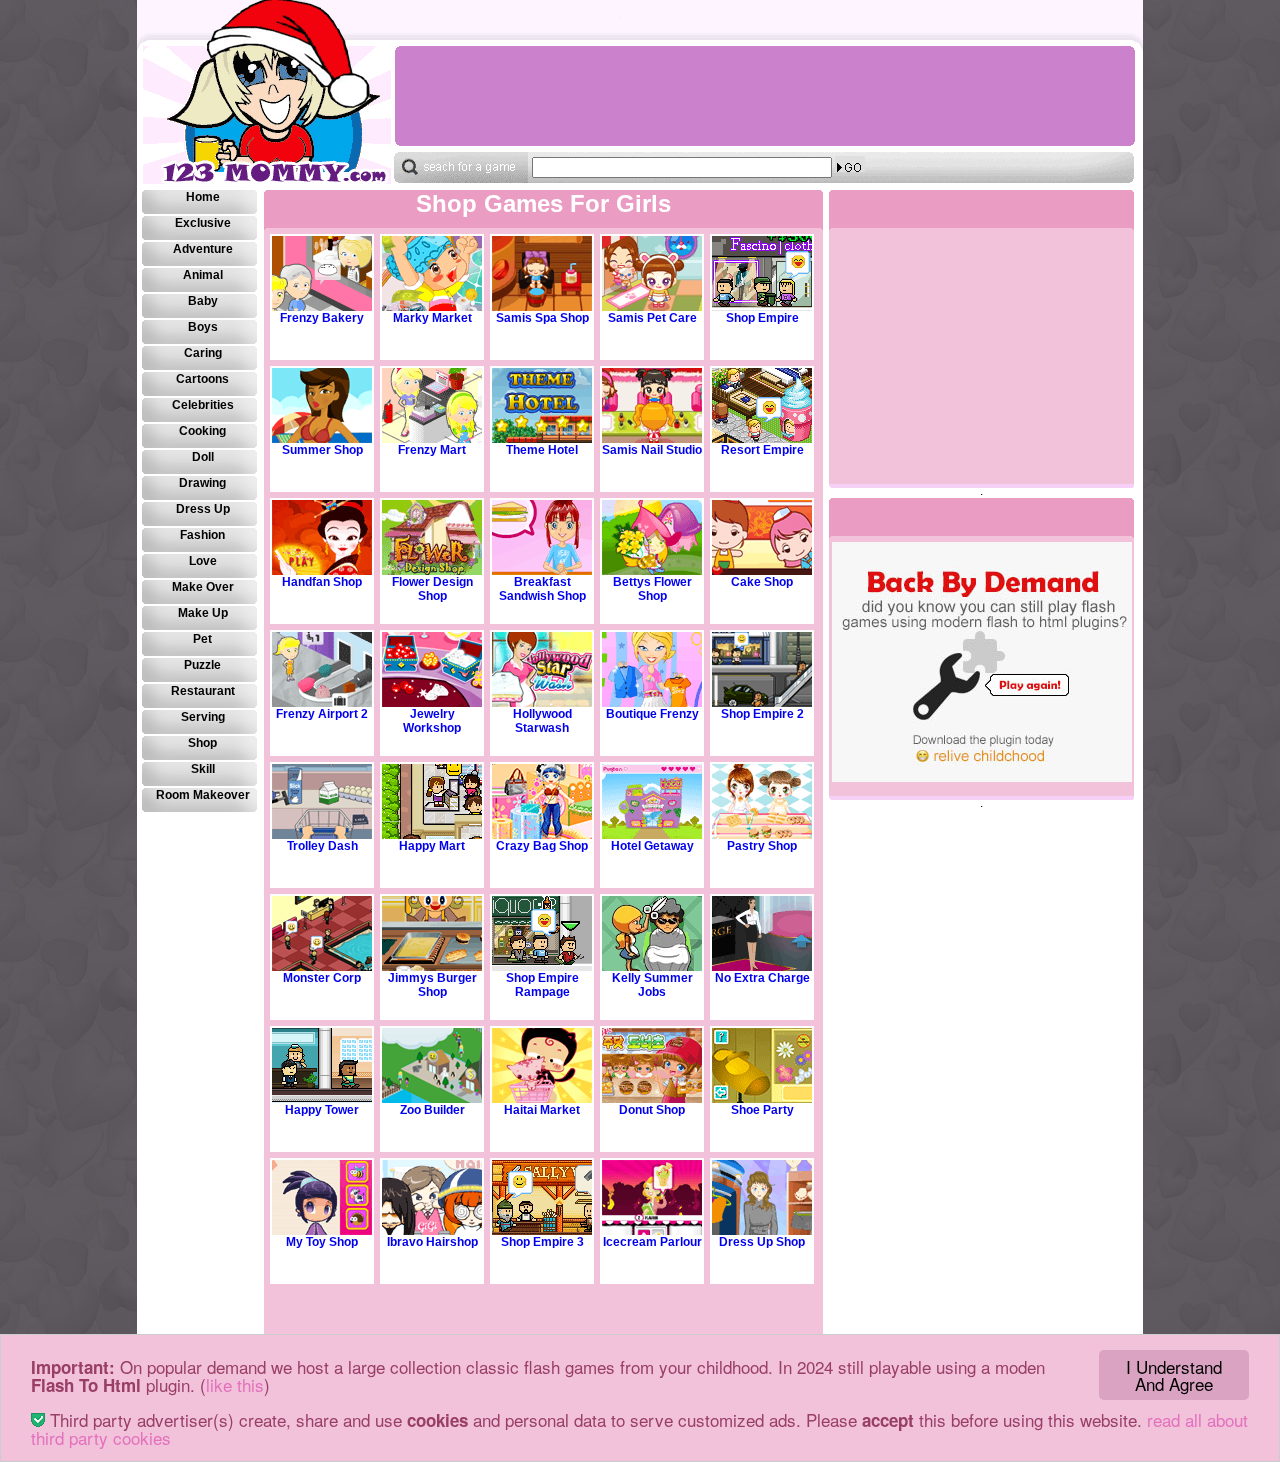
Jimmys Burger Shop (432, 985)
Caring (203, 353)
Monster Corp (322, 978)
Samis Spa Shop (542, 318)
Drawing (202, 483)
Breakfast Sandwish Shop (542, 589)
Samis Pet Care (652, 318)
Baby (203, 301)
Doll (203, 457)
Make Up (203, 613)
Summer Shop (322, 450)
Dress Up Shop (762, 1242)
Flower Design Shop (432, 589)
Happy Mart (432, 846)
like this (235, 1384)
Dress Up (203, 509)
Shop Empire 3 (542, 1242)
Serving (203, 717)
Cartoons (202, 379)
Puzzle (202, 665)
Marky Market (432, 318)
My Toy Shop (322, 1242)
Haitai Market (542, 1110)
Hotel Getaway (652, 846)
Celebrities (203, 405)
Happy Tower (322, 1110)
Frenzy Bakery (322, 318)
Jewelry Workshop (432, 721)
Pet (202, 639)
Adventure (203, 249)
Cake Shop (762, 582)
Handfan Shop (322, 582)
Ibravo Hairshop (432, 1242)
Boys (203, 327)
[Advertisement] (764, 96)
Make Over (203, 587)
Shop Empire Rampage (542, 985)
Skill (203, 769)
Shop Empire (762, 318)
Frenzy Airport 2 (322, 714)
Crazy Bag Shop (542, 846)
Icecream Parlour (652, 1242)
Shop (202, 743)
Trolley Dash (322, 846)
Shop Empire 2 (762, 714)
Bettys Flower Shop (652, 589)
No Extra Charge (762, 978)
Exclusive (203, 223)
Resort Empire (762, 450)
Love (203, 561)
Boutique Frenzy (652, 714)
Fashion (202, 535)
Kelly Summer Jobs (652, 985)
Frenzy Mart (432, 450)
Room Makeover (203, 795)
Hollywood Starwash (542, 721)
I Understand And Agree (1174, 1375)
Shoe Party (762, 1110)
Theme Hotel (542, 450)
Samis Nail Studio (652, 450)
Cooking (202, 431)
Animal (203, 275)
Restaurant (203, 691)
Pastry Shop (762, 846)
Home (203, 197)
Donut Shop (652, 1110)
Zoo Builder (432, 1110)
